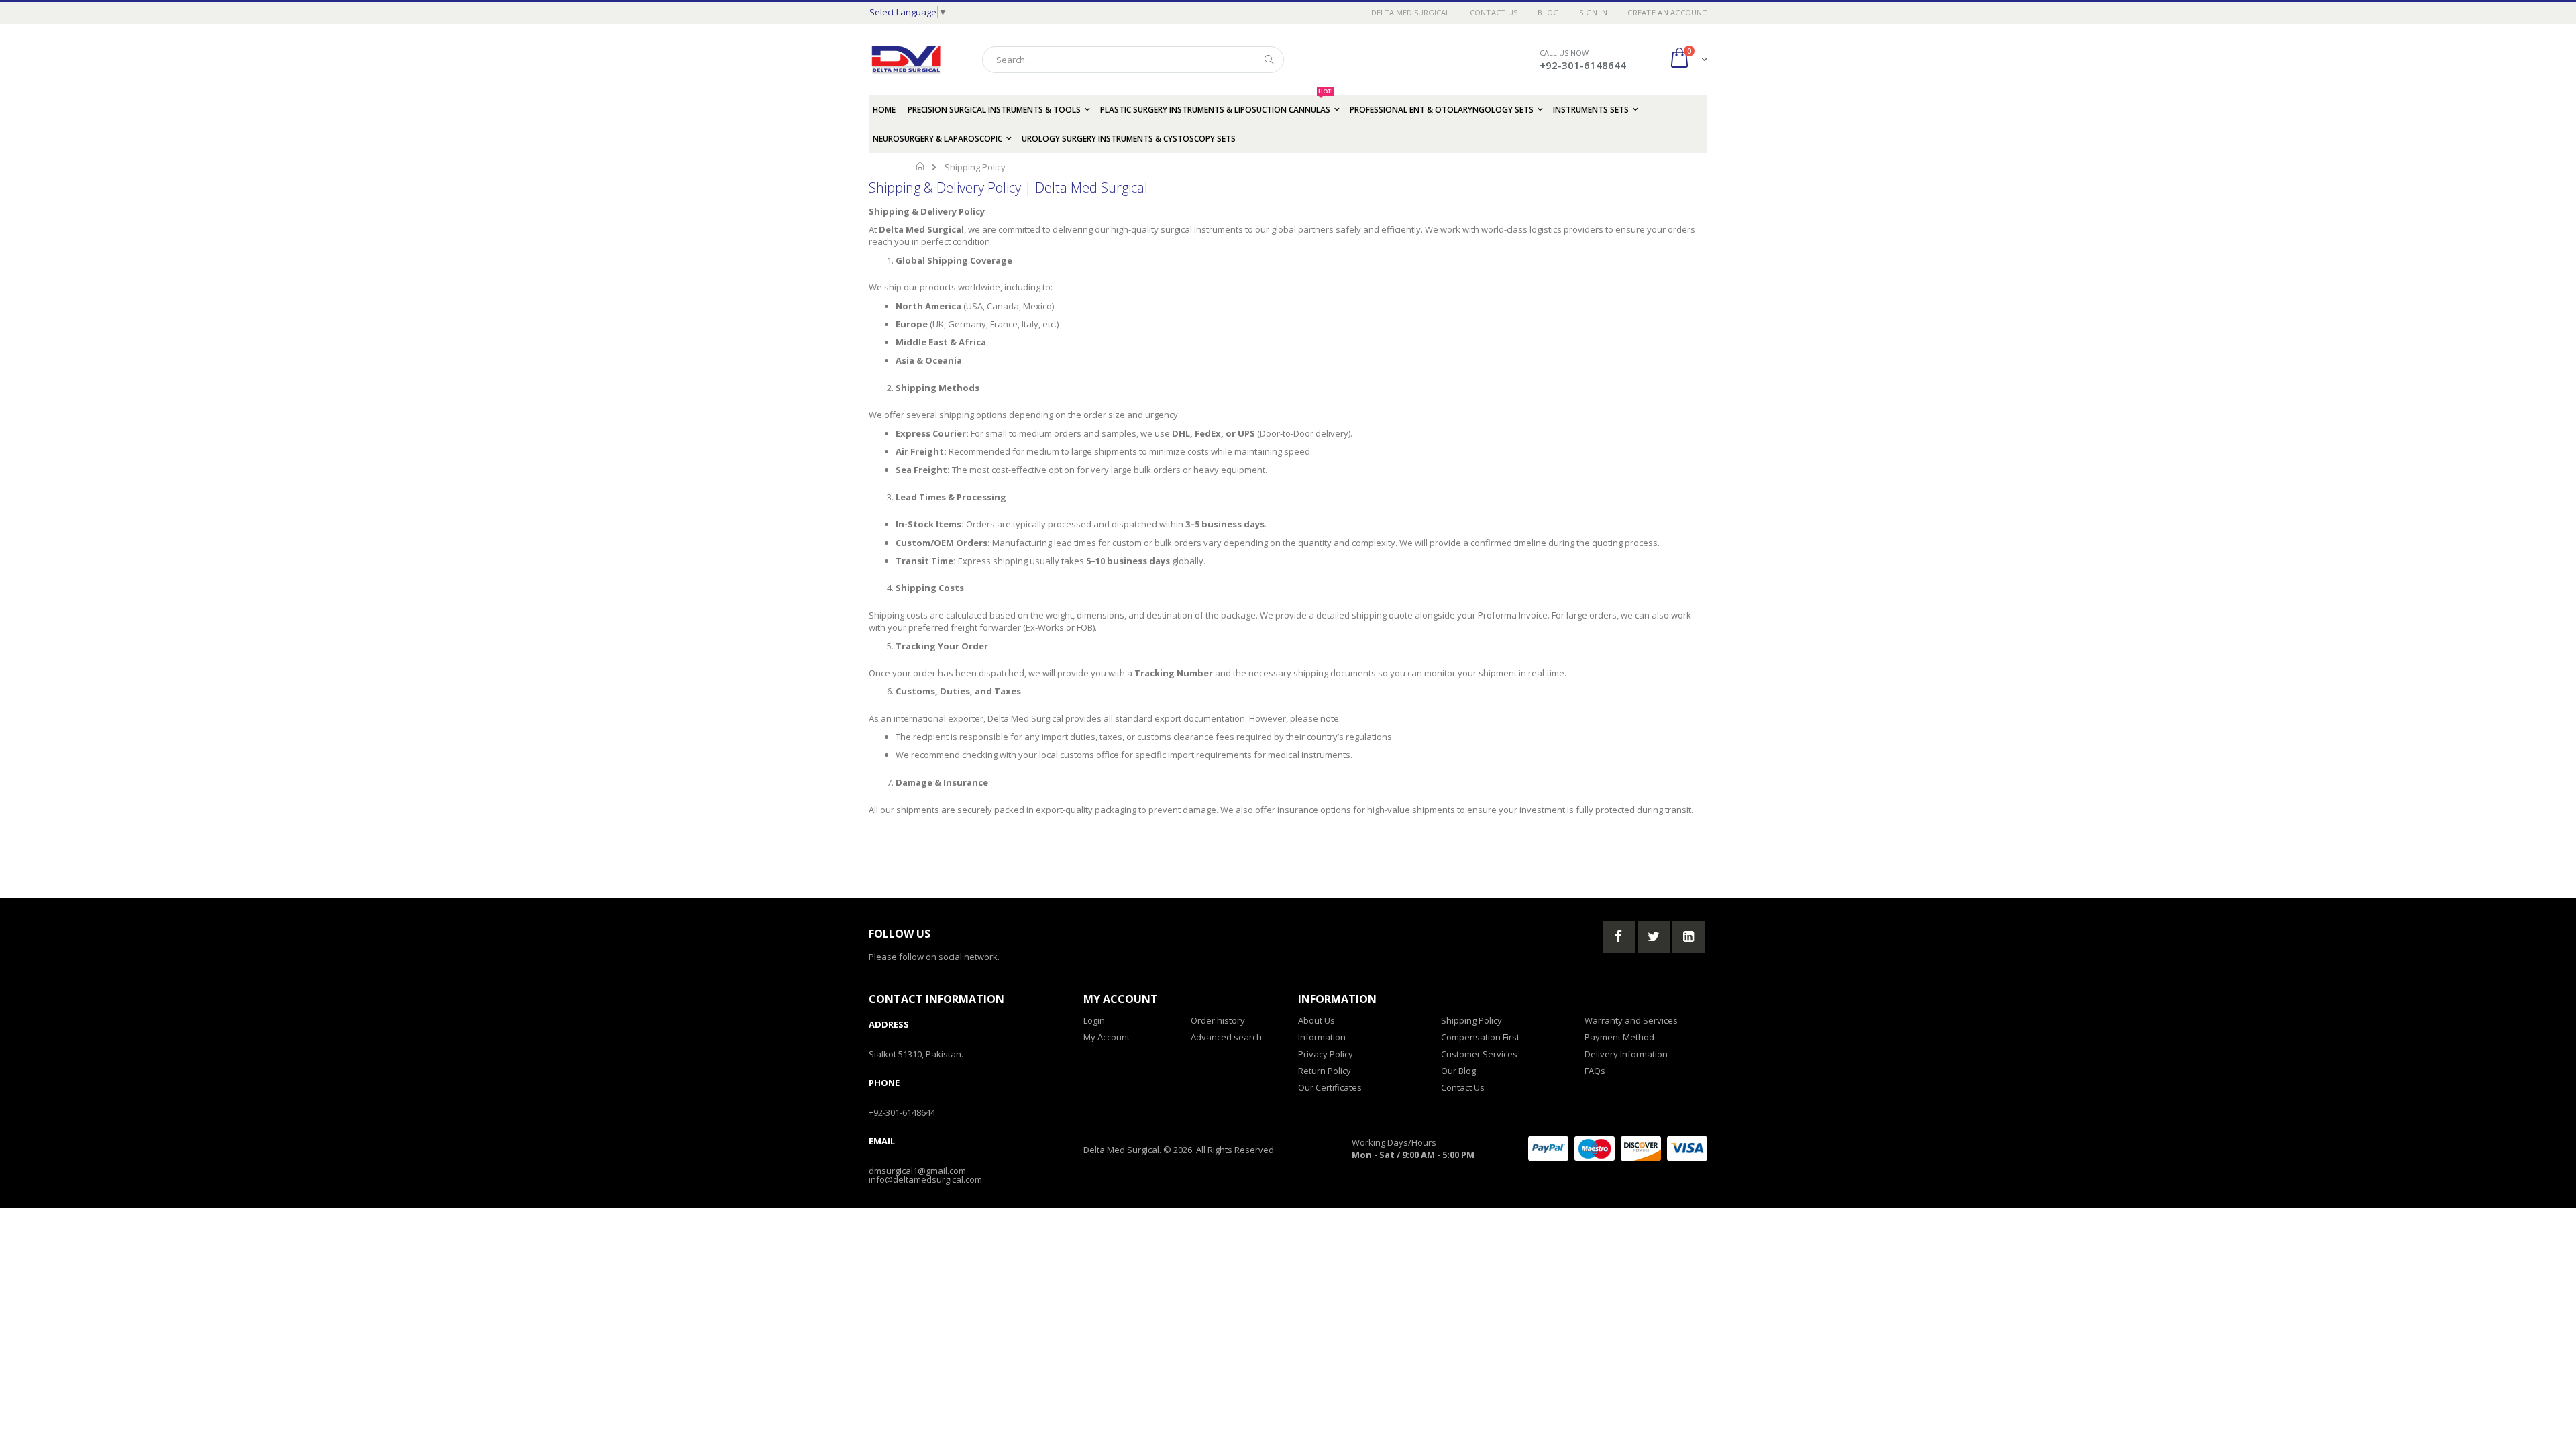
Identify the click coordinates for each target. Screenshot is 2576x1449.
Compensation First (1480, 1037)
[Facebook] (1619, 937)
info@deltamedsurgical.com (925, 1179)
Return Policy (1325, 1071)
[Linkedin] (1688, 937)
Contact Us (1494, 12)
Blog (1548, 12)
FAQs (1595, 1071)
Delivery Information (1626, 1054)
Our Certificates (1330, 1087)
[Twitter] (1654, 937)
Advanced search (1226, 1037)
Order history (1218, 1020)
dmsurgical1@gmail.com (917, 1171)
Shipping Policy (1471, 1020)
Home (921, 166)
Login (1094, 1020)
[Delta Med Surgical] (906, 60)
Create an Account (1667, 12)
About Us (1317, 1020)
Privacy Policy (1326, 1054)
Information (1322, 1037)
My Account (1107, 1037)
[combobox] (1133, 60)
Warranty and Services (1631, 1020)
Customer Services (1479, 1054)
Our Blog (1458, 1071)
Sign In (1593, 12)
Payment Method (1619, 1037)
